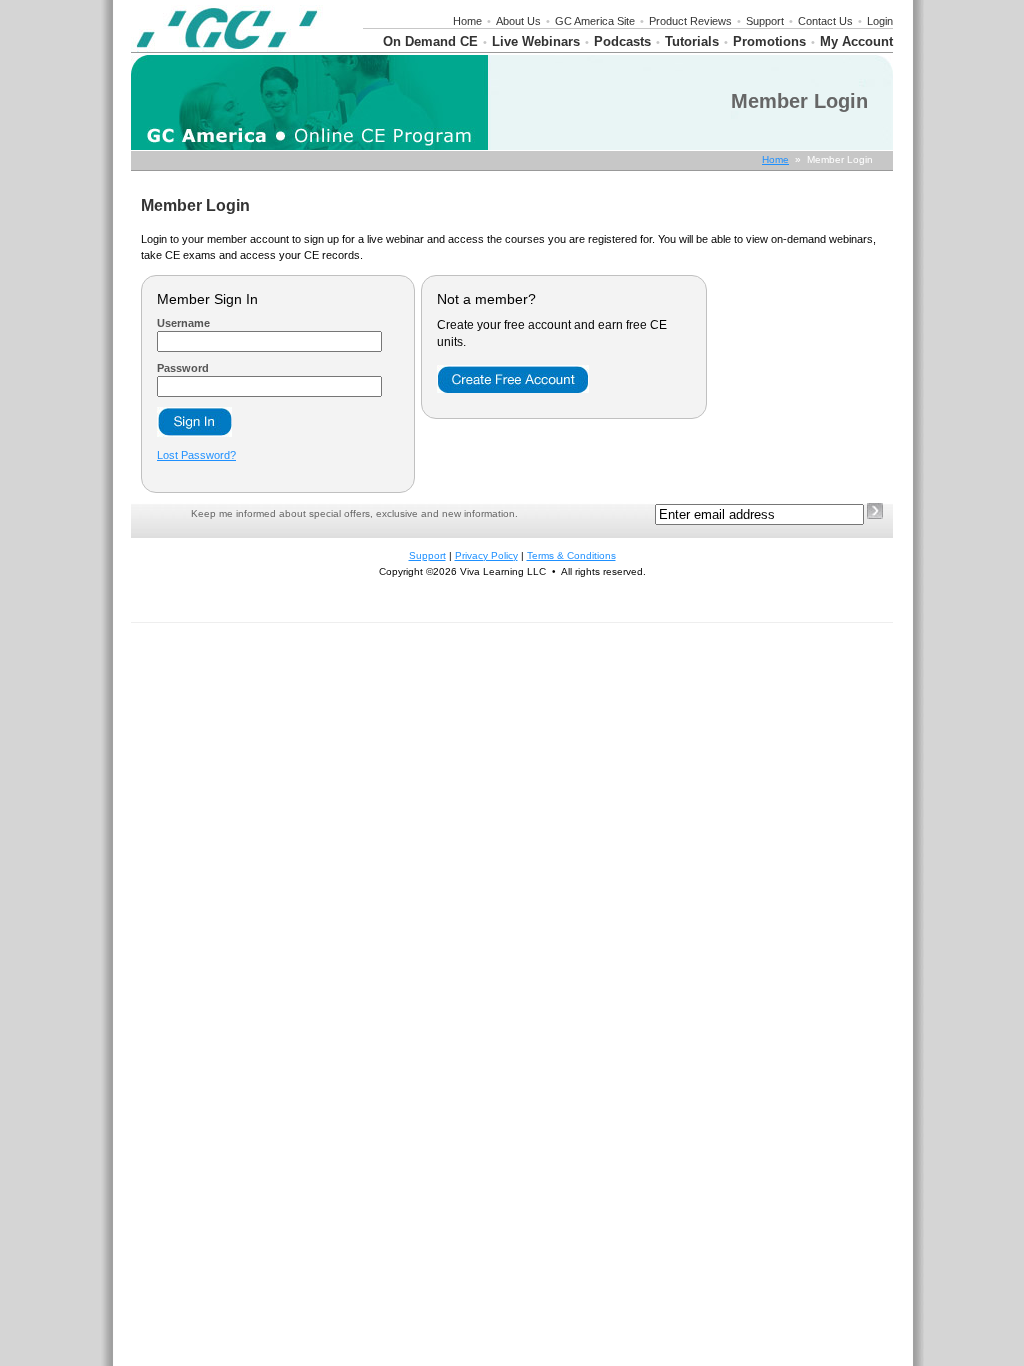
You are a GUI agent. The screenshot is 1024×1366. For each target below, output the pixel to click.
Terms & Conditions (571, 555)
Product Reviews (690, 21)
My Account (856, 41)
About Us (518, 21)
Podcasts (622, 41)
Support (765, 21)
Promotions (769, 41)
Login (880, 21)
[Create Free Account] (513, 389)
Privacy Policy (486, 555)
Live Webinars (536, 41)
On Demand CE (430, 41)
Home (467, 21)
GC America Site (595, 21)
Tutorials (692, 41)
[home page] (227, 48)
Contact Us (825, 21)
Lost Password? (196, 455)
